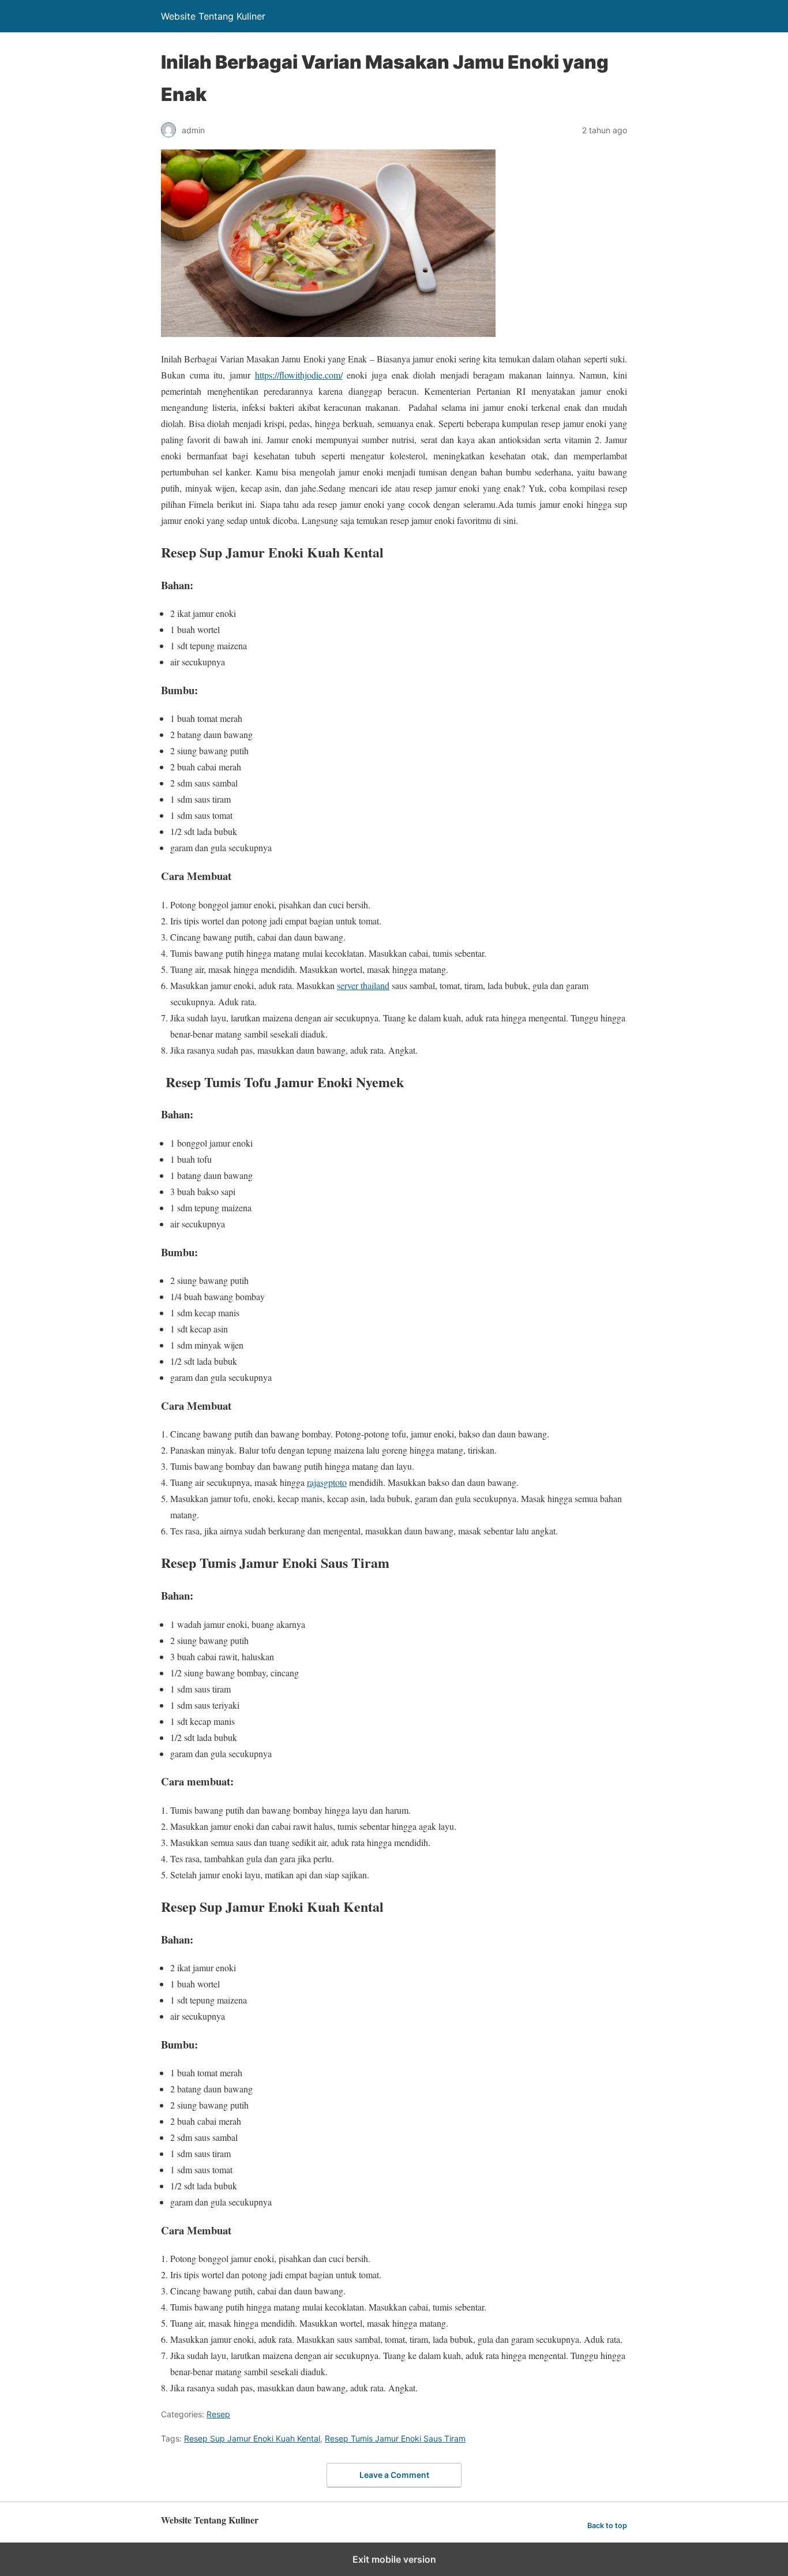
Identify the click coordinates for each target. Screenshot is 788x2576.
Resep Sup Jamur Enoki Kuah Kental (252, 2438)
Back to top (607, 2526)
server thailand (363, 985)
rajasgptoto (327, 1482)
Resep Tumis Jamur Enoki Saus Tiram (395, 2438)
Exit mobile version (394, 2559)
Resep (218, 2414)
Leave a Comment (394, 2475)
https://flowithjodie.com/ (299, 375)
